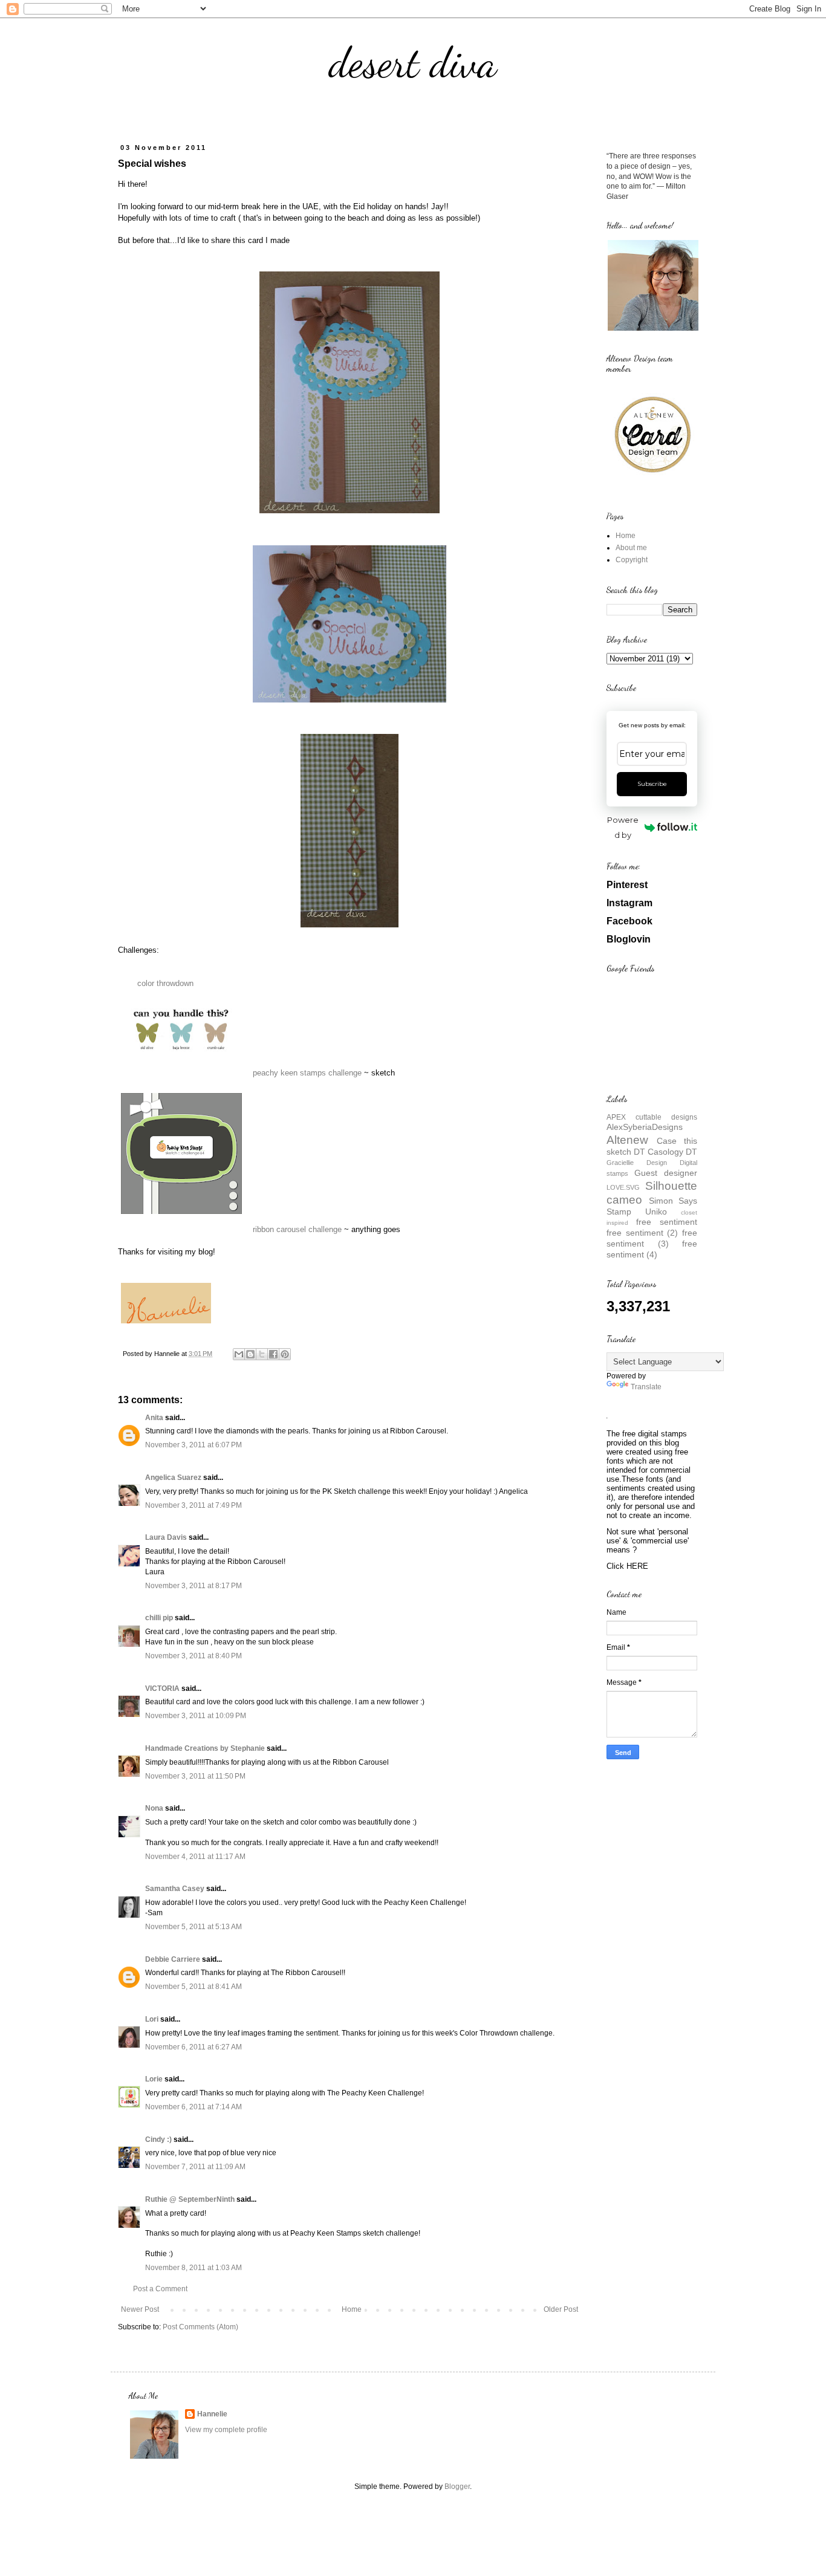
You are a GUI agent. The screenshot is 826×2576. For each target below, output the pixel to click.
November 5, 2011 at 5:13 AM (193, 1927)
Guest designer (666, 1173)
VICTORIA (162, 1689)
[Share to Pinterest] (285, 1354)
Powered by (623, 827)
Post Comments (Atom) (200, 2327)
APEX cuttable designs (652, 1117)
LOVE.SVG (623, 1187)
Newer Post (140, 2309)
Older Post (561, 2309)
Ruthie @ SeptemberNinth (190, 2199)
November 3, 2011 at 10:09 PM (196, 1716)
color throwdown (165, 983)
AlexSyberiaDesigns (645, 1127)
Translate (646, 1387)
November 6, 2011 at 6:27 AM (193, 2047)
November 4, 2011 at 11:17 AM (195, 1857)
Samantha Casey (175, 1889)
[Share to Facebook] (273, 1354)
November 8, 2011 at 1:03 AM (193, 2268)
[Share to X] (262, 1354)
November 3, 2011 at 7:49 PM (193, 1505)
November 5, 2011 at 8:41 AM (193, 1987)
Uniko (656, 1212)
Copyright (632, 560)
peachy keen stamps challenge (307, 1073)
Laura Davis (166, 1537)
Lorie (154, 2079)
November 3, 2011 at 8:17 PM (193, 1586)
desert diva (413, 63)
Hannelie (212, 2414)
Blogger (457, 2487)
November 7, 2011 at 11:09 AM (195, 2167)
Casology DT (672, 1152)
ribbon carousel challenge (297, 1229)
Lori (152, 2019)
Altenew (627, 1140)
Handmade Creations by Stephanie (205, 1748)
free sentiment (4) (652, 1249)
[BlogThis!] (250, 1354)
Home (352, 2309)
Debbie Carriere (173, 1959)
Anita (154, 1418)
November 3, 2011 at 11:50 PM (195, 1776)
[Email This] (239, 1354)
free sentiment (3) (652, 1238)
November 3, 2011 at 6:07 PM (193, 1445)
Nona (154, 1808)
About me (631, 548)
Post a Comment (160, 2289)
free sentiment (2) (642, 1233)
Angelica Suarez (173, 1478)
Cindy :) (158, 2140)
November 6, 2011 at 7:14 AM (193, 2107)
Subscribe (652, 784)
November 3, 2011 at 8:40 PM (193, 1656)
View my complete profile (226, 2430)
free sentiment (667, 1222)
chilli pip (159, 1618)
